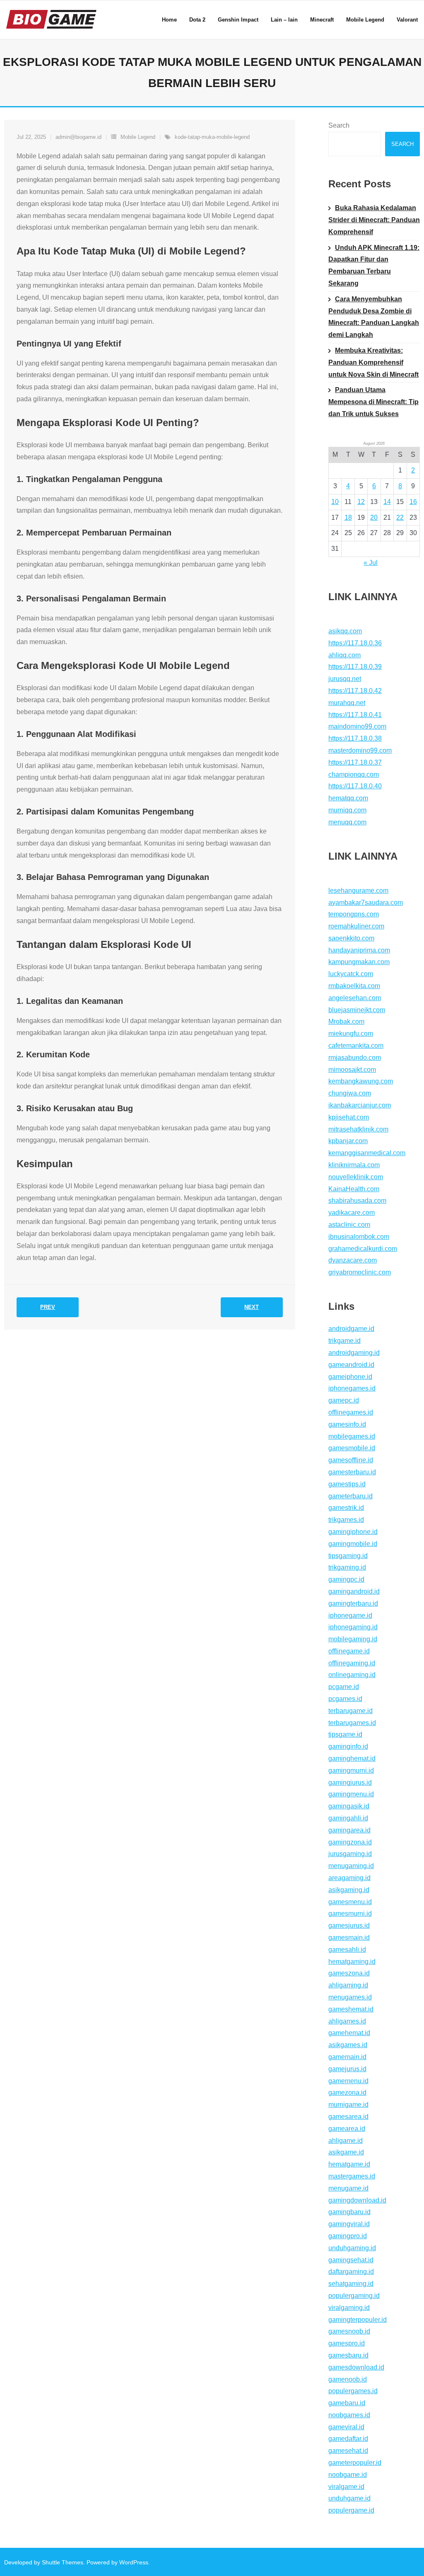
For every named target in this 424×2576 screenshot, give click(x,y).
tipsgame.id (345, 1734)
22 (400, 517)
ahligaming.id (348, 1985)
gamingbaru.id (349, 2212)
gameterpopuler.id (355, 2463)
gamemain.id (347, 2057)
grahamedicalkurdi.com (363, 1249)
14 (387, 502)
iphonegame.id (350, 1615)
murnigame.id (348, 2105)
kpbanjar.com (348, 1141)
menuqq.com (347, 822)
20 (374, 517)
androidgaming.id (354, 1353)
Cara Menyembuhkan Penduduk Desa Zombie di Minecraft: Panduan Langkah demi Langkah (374, 317)
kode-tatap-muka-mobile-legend (212, 137)
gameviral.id (346, 2427)
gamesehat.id (348, 2451)
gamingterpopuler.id (358, 2320)
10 (335, 502)
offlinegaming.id (352, 1663)
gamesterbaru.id (352, 1472)
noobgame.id (348, 2475)
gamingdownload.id (357, 2200)
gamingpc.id (346, 1579)
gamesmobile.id (352, 1448)
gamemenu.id (348, 2081)
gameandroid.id (351, 1365)
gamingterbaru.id (353, 1603)
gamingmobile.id (353, 1544)
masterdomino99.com (360, 750)
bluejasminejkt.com (357, 1010)
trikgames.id (346, 1520)
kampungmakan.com (359, 962)
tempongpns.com (354, 914)
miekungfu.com (351, 1034)
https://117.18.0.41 (355, 715)
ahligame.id (346, 2141)
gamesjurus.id (349, 1925)
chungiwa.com (350, 1093)
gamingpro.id (348, 2236)
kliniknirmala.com (354, 1165)
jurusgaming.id (350, 1854)
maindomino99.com (357, 726)
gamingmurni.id (351, 1770)
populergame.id (351, 2510)
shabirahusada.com (357, 1201)
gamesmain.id (349, 1937)
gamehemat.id (349, 2033)
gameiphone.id (350, 1377)
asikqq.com (345, 631)
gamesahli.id (347, 1950)
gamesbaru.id (348, 2355)
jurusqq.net (345, 679)
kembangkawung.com (361, 1081)
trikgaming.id (347, 1567)
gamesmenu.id (350, 1902)
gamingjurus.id (350, 1782)
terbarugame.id (351, 1711)
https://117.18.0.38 (355, 738)
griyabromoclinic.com (360, 1272)
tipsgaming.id (348, 1556)
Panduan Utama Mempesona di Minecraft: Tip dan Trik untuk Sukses (373, 402)
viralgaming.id (349, 2308)
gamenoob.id (348, 2379)
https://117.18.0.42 (355, 691)
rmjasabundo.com (355, 1058)
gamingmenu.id (351, 1794)
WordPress (134, 2562)
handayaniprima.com (359, 950)
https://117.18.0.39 (355, 667)
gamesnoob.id (349, 2331)
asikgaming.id (349, 1890)
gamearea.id (347, 2129)
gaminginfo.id (348, 1746)
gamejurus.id (347, 2069)
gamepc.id (344, 1400)
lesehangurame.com (358, 891)
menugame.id (348, 2188)
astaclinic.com (349, 1225)
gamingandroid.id (354, 1591)
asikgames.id (348, 2045)
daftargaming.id (351, 2272)
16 (413, 502)
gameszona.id (349, 1973)
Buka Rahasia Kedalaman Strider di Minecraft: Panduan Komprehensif (374, 220)
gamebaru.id (347, 2403)
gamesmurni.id (350, 1913)
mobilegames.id (352, 1436)
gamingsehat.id (351, 2260)
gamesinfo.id (347, 1424)
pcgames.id (345, 1699)
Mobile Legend (138, 137)
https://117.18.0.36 (355, 643)
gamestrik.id (346, 1508)
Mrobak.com (346, 1021)
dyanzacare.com (353, 1260)
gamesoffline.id (351, 1460)
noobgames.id (349, 2415)
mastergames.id (352, 2176)
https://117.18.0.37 (355, 762)
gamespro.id (347, 2343)
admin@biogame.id (78, 137)
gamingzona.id (350, 1842)
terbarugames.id (352, 1723)
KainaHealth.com (354, 1189)
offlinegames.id (351, 1412)
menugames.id (350, 1997)
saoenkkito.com (351, 938)
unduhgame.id (349, 2498)
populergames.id (353, 2391)
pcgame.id (344, 1687)
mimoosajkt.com (352, 1070)
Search (339, 125)
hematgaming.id (352, 1962)
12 (361, 502)
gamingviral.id (349, 2224)
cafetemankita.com (356, 1046)
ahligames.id (347, 2021)
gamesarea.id (348, 2117)
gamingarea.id (349, 1830)
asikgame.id (346, 2152)
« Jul (371, 563)
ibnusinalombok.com (359, 1237)
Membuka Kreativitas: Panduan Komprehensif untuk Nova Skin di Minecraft (373, 362)
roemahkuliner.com (356, 926)
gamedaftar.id (348, 2439)
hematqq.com (348, 798)
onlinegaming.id (352, 1675)
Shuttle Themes (63, 2562)
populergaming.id (354, 2296)
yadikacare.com (352, 1213)
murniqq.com (347, 810)
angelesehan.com (355, 998)
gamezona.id (347, 2093)
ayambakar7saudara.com (366, 903)
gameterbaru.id (351, 1496)
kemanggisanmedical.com (367, 1153)
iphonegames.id (352, 1388)
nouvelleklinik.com (356, 1177)
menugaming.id (351, 1866)
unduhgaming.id (352, 2248)
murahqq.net (347, 703)
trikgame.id (344, 1341)
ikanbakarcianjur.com (360, 1105)
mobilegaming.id (353, 1639)
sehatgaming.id (351, 2284)
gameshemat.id (351, 2009)
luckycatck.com (351, 974)
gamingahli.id (348, 1818)
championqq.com (354, 774)
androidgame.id (351, 1329)
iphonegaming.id (353, 1627)
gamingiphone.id (353, 1532)
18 (348, 517)
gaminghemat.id (352, 1758)
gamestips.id (347, 1484)
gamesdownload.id (356, 2367)
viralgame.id (346, 2487)
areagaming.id (349, 1878)
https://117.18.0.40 (355, 786)
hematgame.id (349, 2164)
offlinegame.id (349, 1651)
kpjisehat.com (349, 1117)
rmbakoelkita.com (354, 986)
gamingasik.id (349, 1806)
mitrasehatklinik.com (358, 1129)
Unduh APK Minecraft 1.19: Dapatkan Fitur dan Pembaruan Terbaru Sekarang (374, 265)
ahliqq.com (344, 655)
